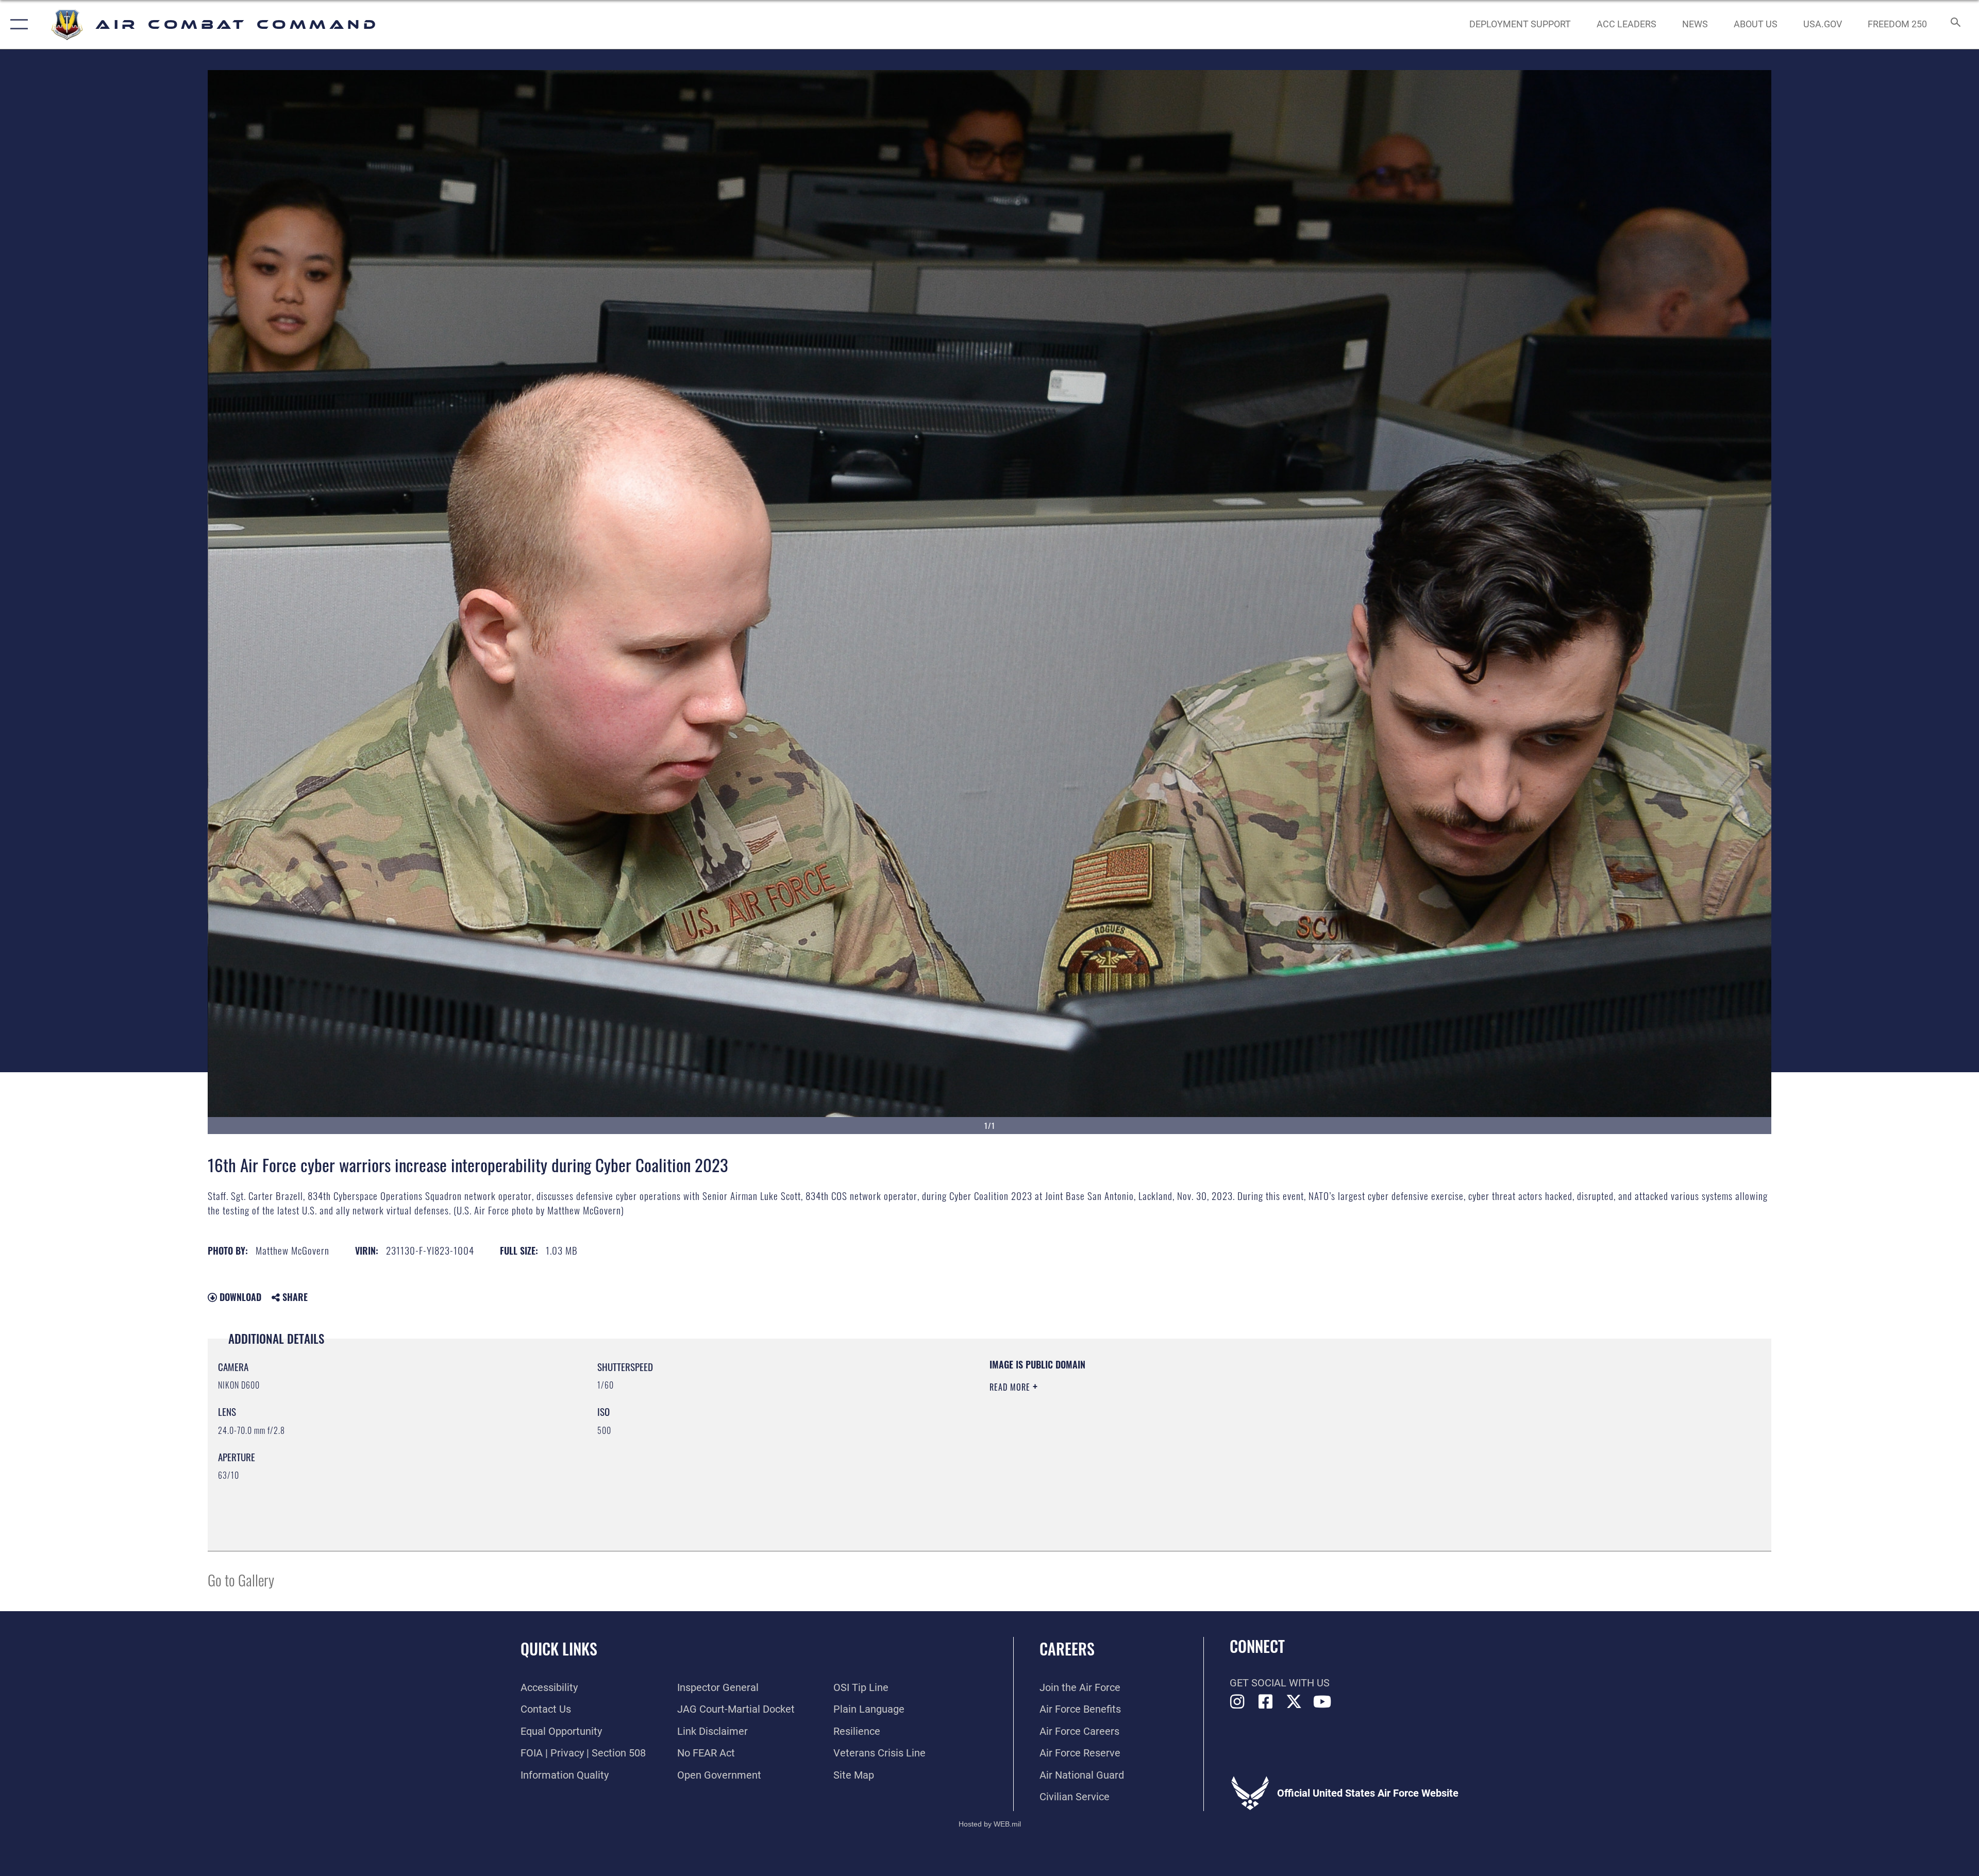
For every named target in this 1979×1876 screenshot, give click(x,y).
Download (239, 1297)
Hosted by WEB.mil (990, 1824)
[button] (17, 24)
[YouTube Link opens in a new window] (1322, 1702)
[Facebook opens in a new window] (1266, 1702)
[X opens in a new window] (1294, 1702)
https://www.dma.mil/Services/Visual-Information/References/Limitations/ (1317, 1424)
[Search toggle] (1955, 24)
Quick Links (559, 1649)
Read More (1011, 1387)
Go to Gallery (241, 1579)
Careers (1067, 1649)
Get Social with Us (1280, 1683)
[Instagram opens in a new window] (1237, 1702)
